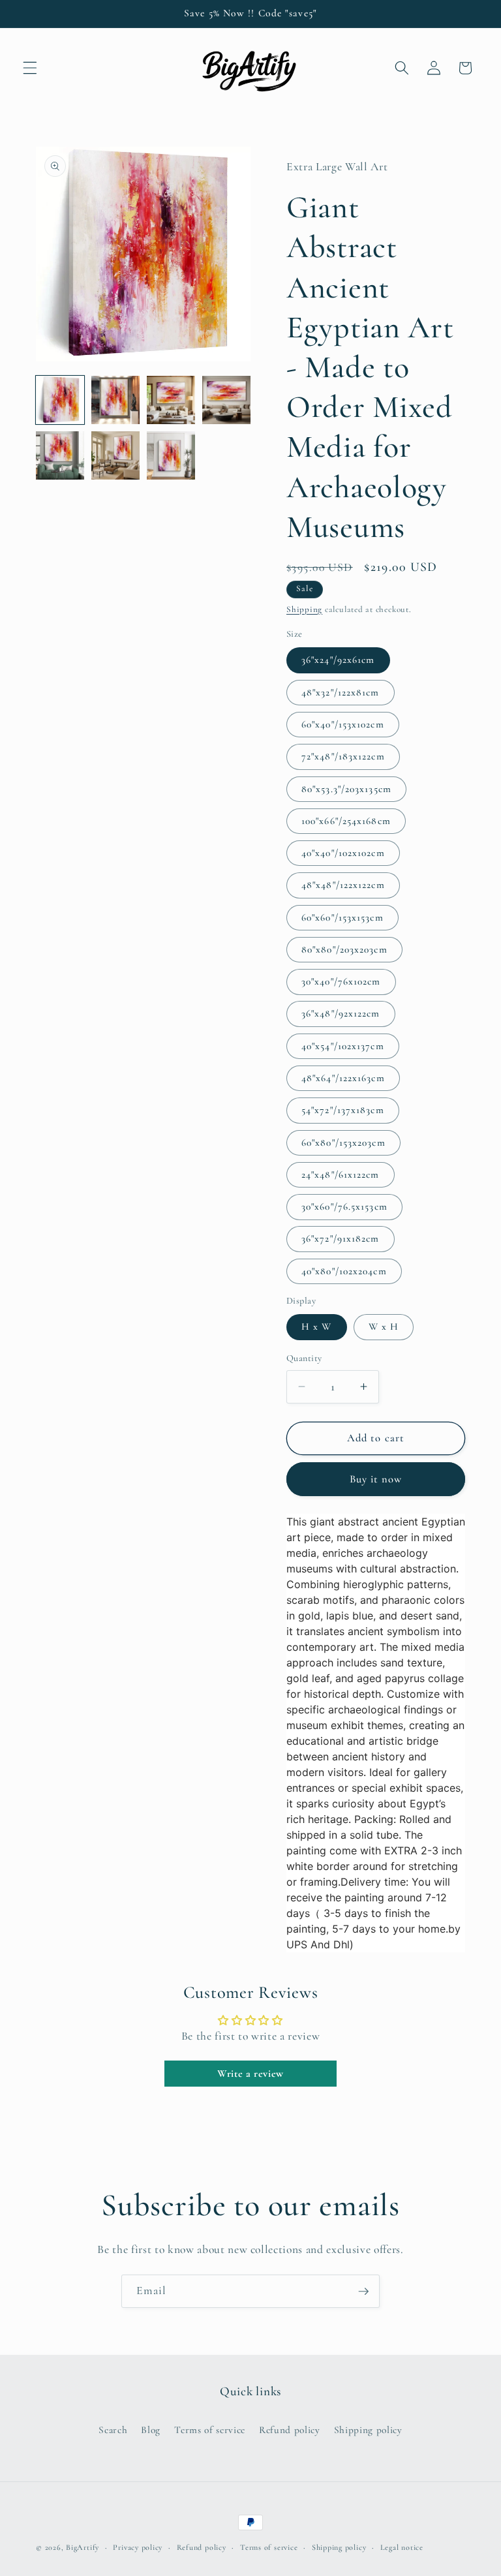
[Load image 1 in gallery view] (60, 400)
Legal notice (402, 2547)
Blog (151, 2430)
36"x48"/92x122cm (341, 1013)
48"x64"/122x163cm (343, 1078)
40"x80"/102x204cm (344, 1271)
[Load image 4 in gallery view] (226, 400)
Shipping (304, 609)
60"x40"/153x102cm (343, 724)
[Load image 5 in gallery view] (60, 455)
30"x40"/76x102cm (341, 981)
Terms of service (210, 2430)
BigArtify (83, 2547)
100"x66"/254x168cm (346, 821)
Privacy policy (138, 2547)
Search (113, 2430)
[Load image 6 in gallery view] (115, 455)
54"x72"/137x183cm (343, 1110)
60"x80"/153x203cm (343, 1142)
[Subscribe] (363, 2292)
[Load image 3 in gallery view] (171, 400)
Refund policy (290, 2430)
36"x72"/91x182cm (341, 1238)
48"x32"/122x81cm (341, 692)
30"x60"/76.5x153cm (344, 1206)
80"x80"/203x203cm (344, 949)
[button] (30, 68)
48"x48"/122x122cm (343, 885)
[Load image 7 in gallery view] (171, 455)
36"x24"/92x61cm (338, 660)
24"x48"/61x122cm (341, 1174)
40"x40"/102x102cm (343, 853)
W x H (384, 1326)
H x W (317, 1326)
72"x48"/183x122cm (343, 756)
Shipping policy (368, 2430)
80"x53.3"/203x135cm (346, 789)
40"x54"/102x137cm (343, 1046)
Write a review (250, 2074)
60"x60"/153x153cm (342, 917)
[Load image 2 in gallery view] (115, 400)
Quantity (304, 1358)
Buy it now (376, 1479)
